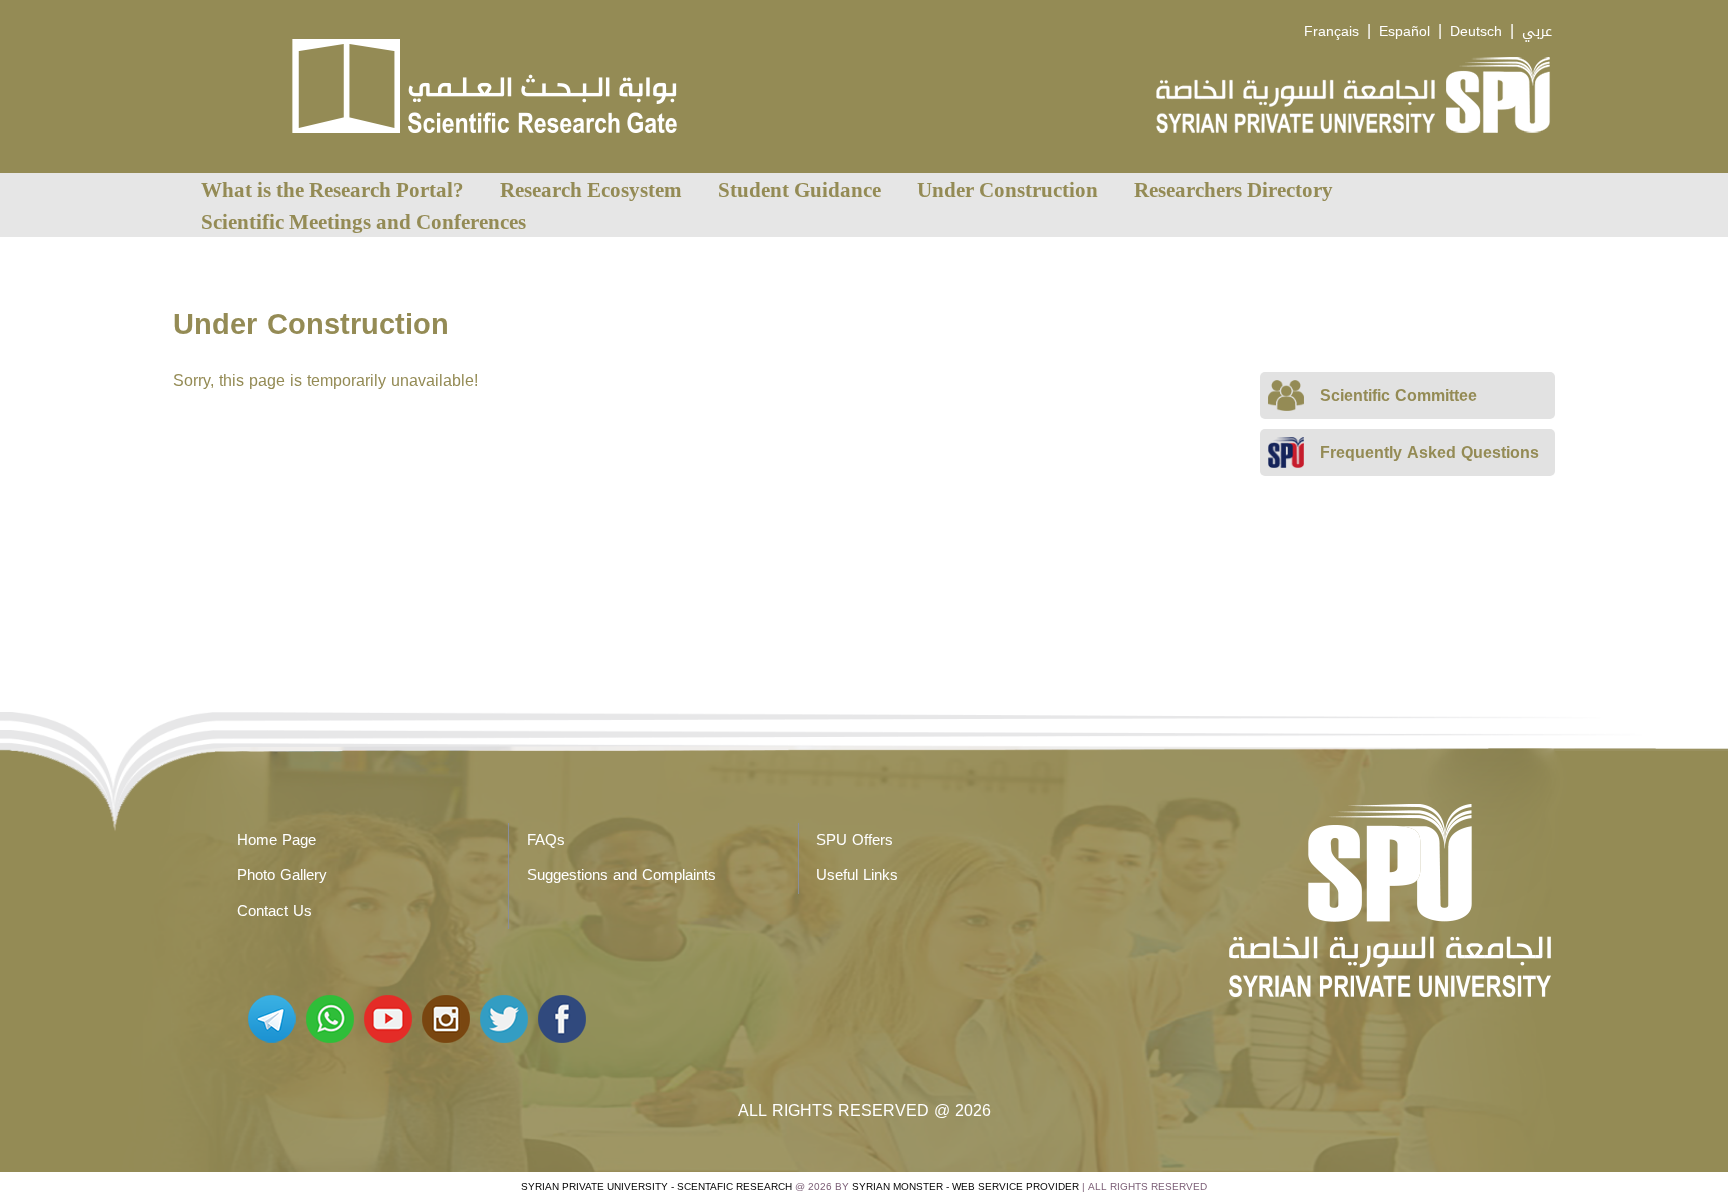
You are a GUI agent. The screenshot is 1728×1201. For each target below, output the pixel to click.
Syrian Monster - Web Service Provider (965, 1186)
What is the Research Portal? (332, 189)
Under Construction (1007, 189)
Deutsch (1476, 31)
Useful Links (857, 875)
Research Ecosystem (591, 189)
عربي (1537, 31)
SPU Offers (854, 840)
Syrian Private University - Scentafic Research (656, 1186)
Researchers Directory (1233, 189)
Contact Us (274, 911)
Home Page (276, 840)
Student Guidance (799, 189)
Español (1404, 31)
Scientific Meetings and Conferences (363, 221)
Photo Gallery (282, 875)
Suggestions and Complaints (621, 875)
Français (1331, 31)
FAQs (546, 840)
